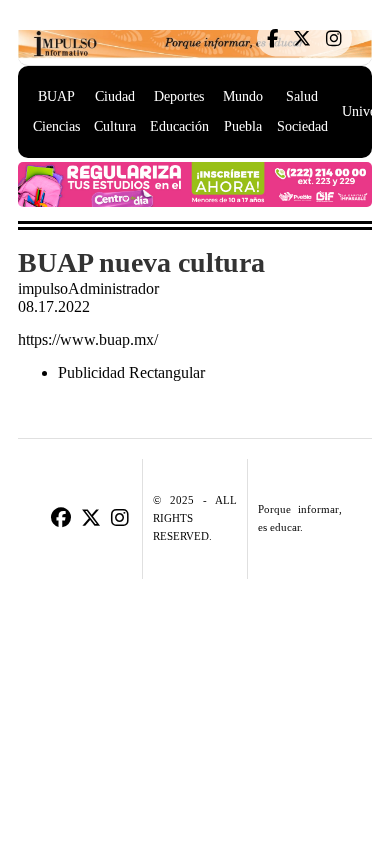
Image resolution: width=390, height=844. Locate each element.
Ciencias (56, 126)
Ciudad (115, 96)
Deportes (179, 96)
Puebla (243, 126)
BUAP (56, 96)
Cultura (115, 126)
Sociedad (302, 126)
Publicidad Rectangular (131, 372)
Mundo (243, 96)
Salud (302, 96)
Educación (179, 126)
